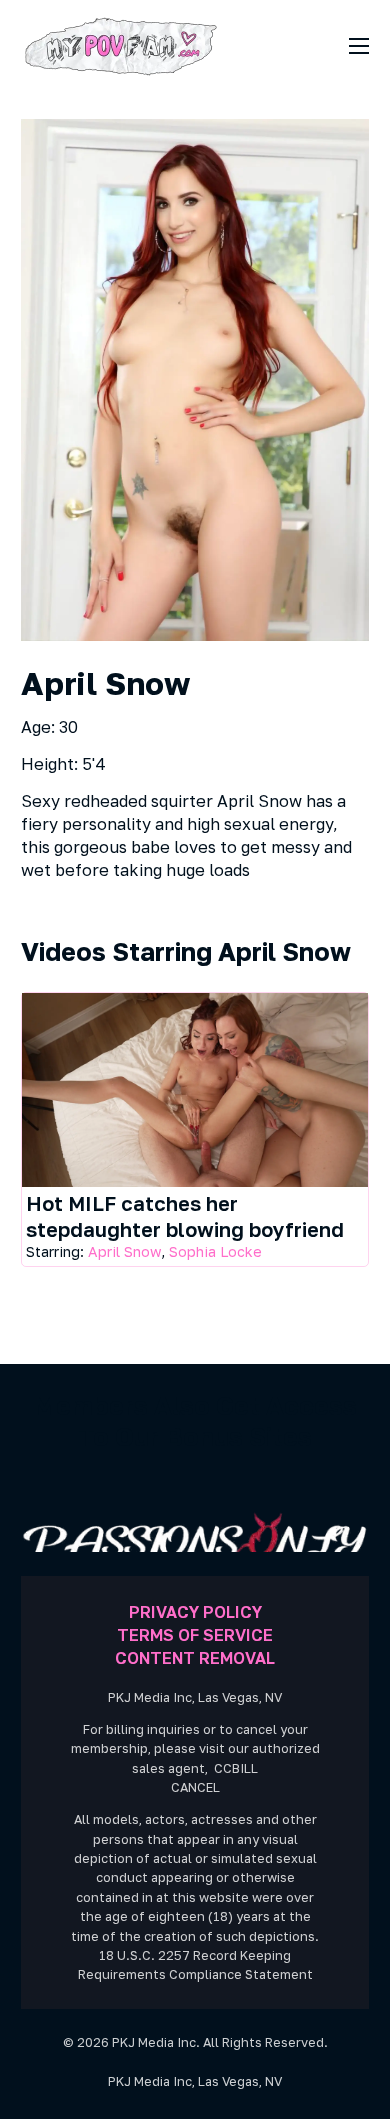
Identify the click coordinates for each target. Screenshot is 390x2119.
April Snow (124, 1251)
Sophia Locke (215, 1251)
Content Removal (195, 1658)
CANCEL (195, 1787)
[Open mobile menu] (359, 46)
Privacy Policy (195, 1612)
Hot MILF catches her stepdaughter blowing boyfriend (185, 1215)
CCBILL (236, 1768)
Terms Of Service (195, 1635)
